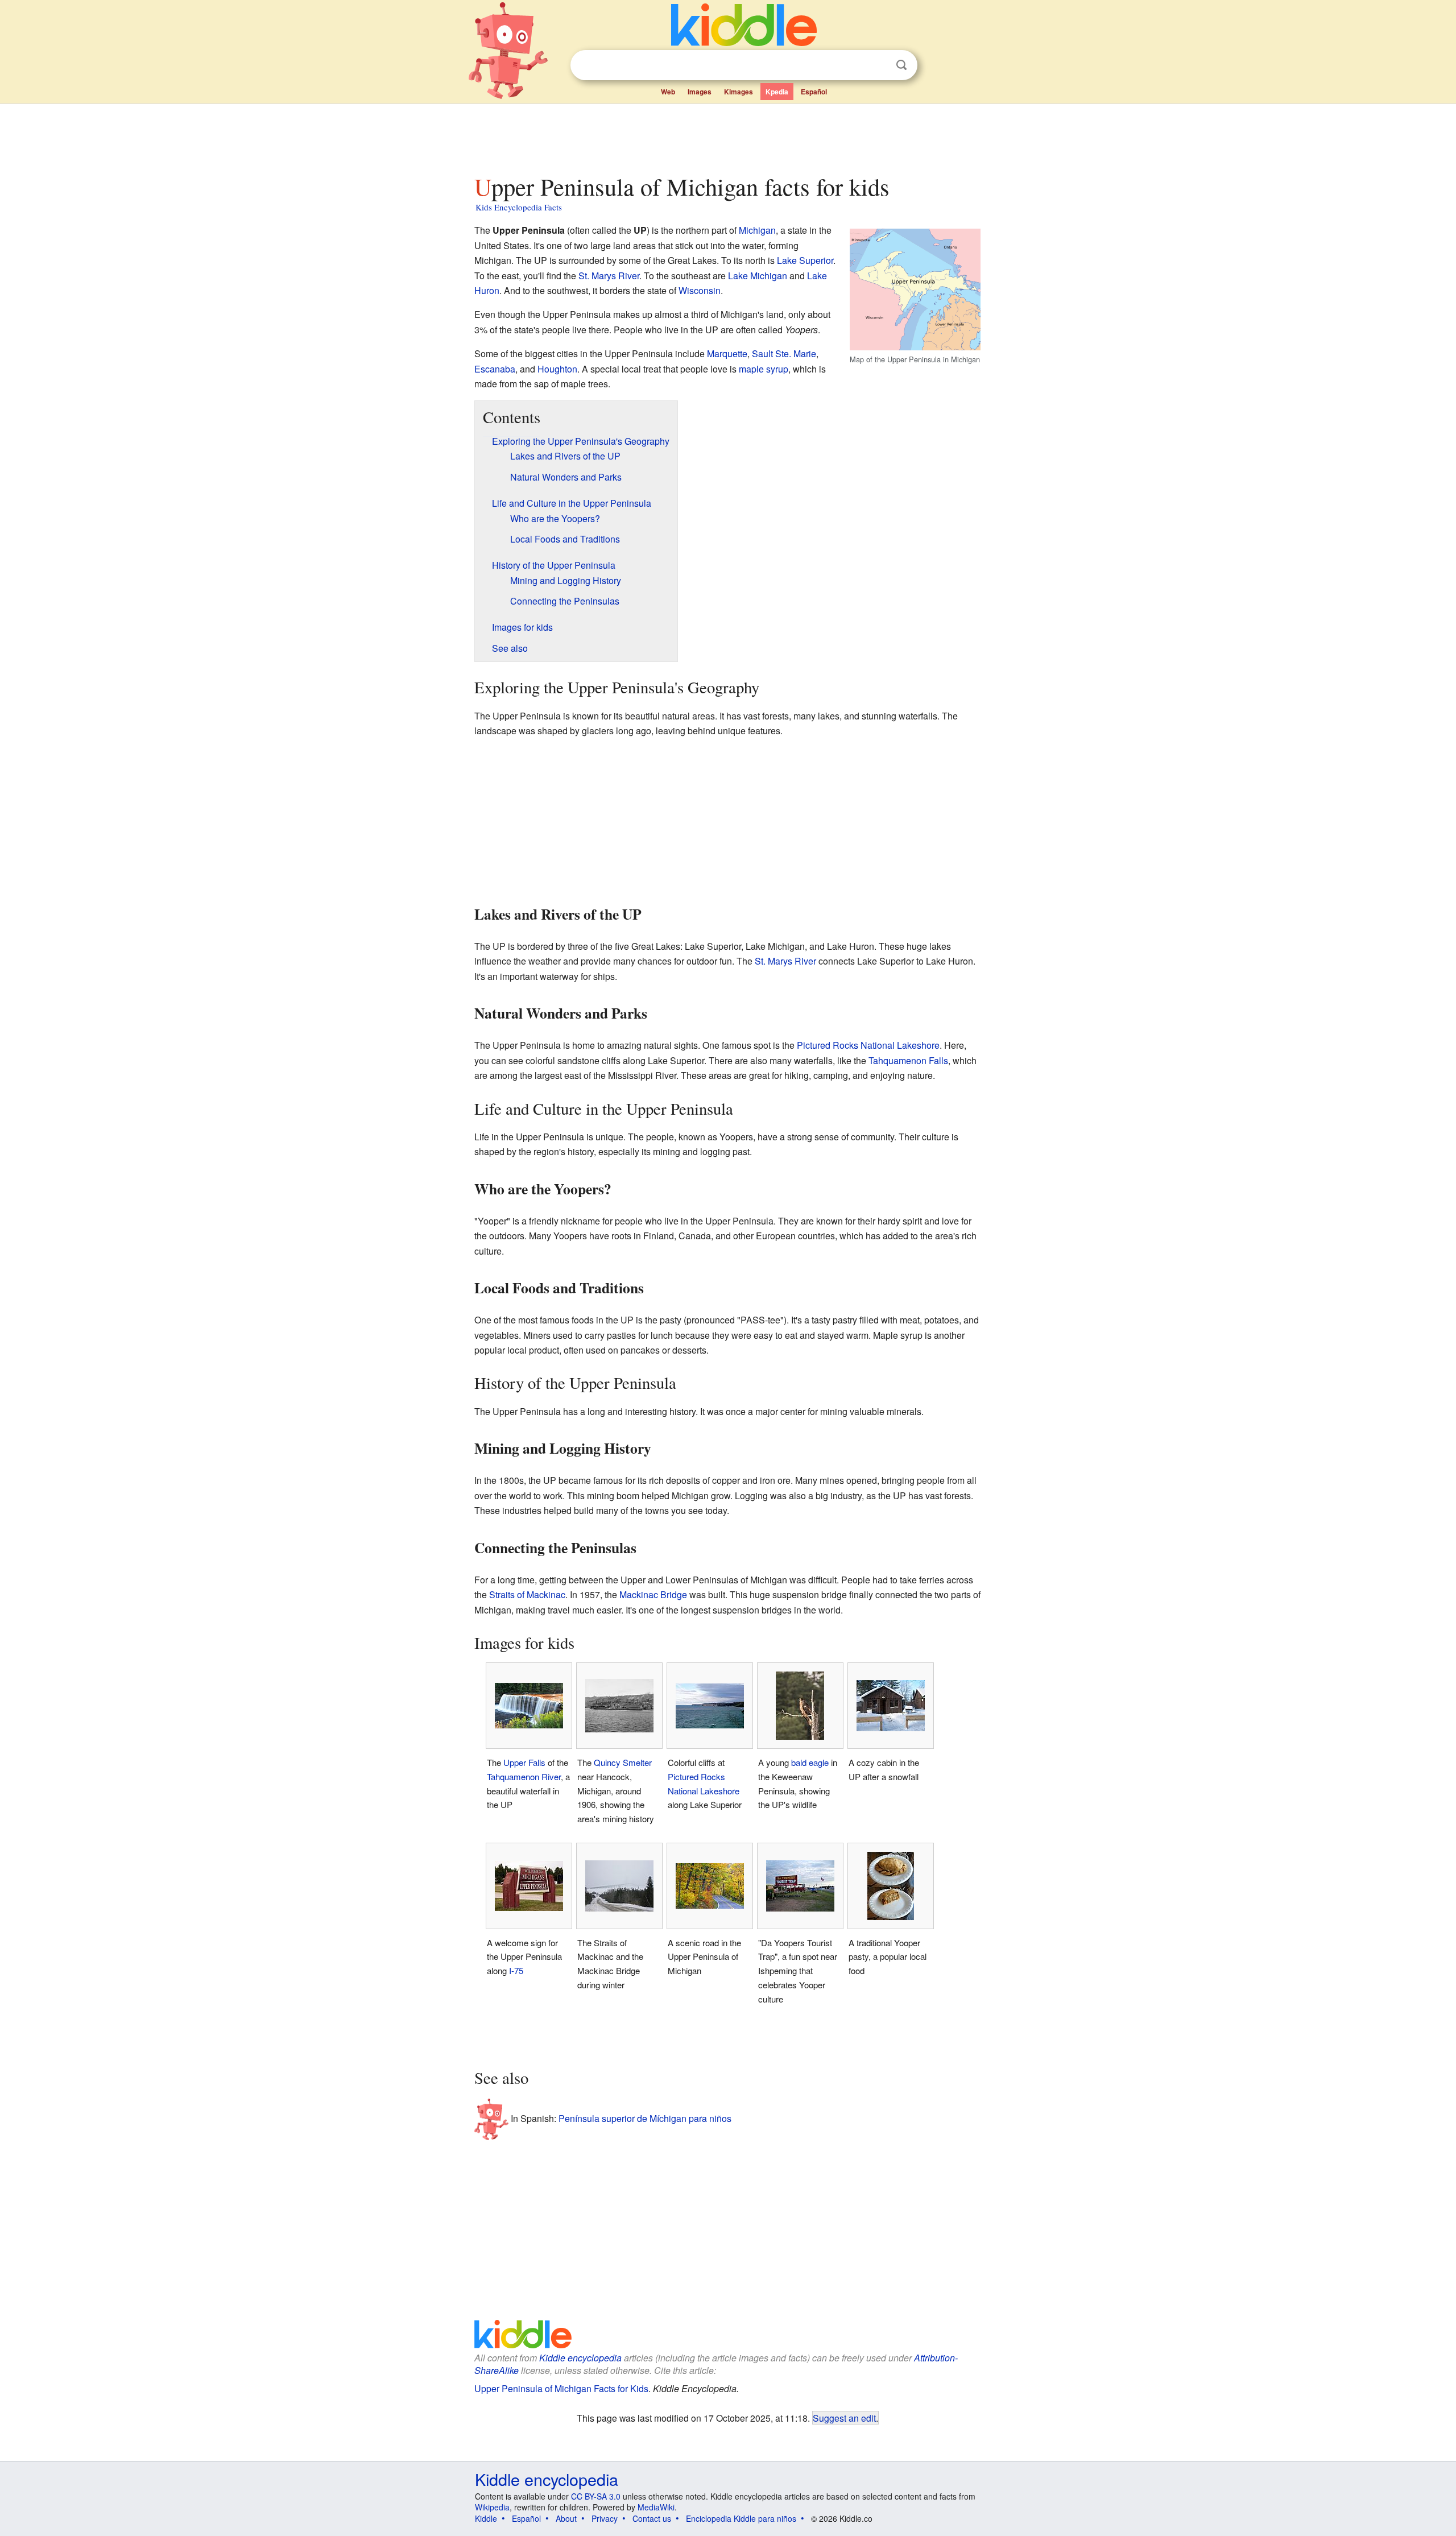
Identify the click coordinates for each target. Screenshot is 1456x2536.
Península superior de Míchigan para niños (645, 2118)
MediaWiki (656, 2507)
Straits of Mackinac (527, 1594)
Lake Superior (805, 260)
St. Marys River (609, 276)
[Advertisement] (727, 136)
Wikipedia (492, 2507)
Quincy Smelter (623, 1762)
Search (901, 65)
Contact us (652, 2518)
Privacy (605, 2518)
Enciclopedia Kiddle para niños (741, 2518)
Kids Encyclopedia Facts (519, 207)
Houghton (557, 369)
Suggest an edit (844, 2418)
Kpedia (777, 92)
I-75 (516, 1970)
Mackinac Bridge (653, 1594)
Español (814, 92)
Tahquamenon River (524, 1776)
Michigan (757, 230)
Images (700, 92)
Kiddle (486, 2518)
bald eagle (810, 1762)
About (566, 2518)
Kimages (739, 92)
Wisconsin (700, 290)
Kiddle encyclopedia (580, 2358)
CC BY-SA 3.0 (596, 2496)
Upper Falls (524, 1762)
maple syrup (764, 369)
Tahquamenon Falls (908, 1060)
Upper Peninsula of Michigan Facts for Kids (561, 2388)
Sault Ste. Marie (784, 353)
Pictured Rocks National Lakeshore (868, 1045)
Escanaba (495, 369)
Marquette (727, 353)
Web (668, 92)
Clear (878, 65)
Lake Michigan (758, 276)
